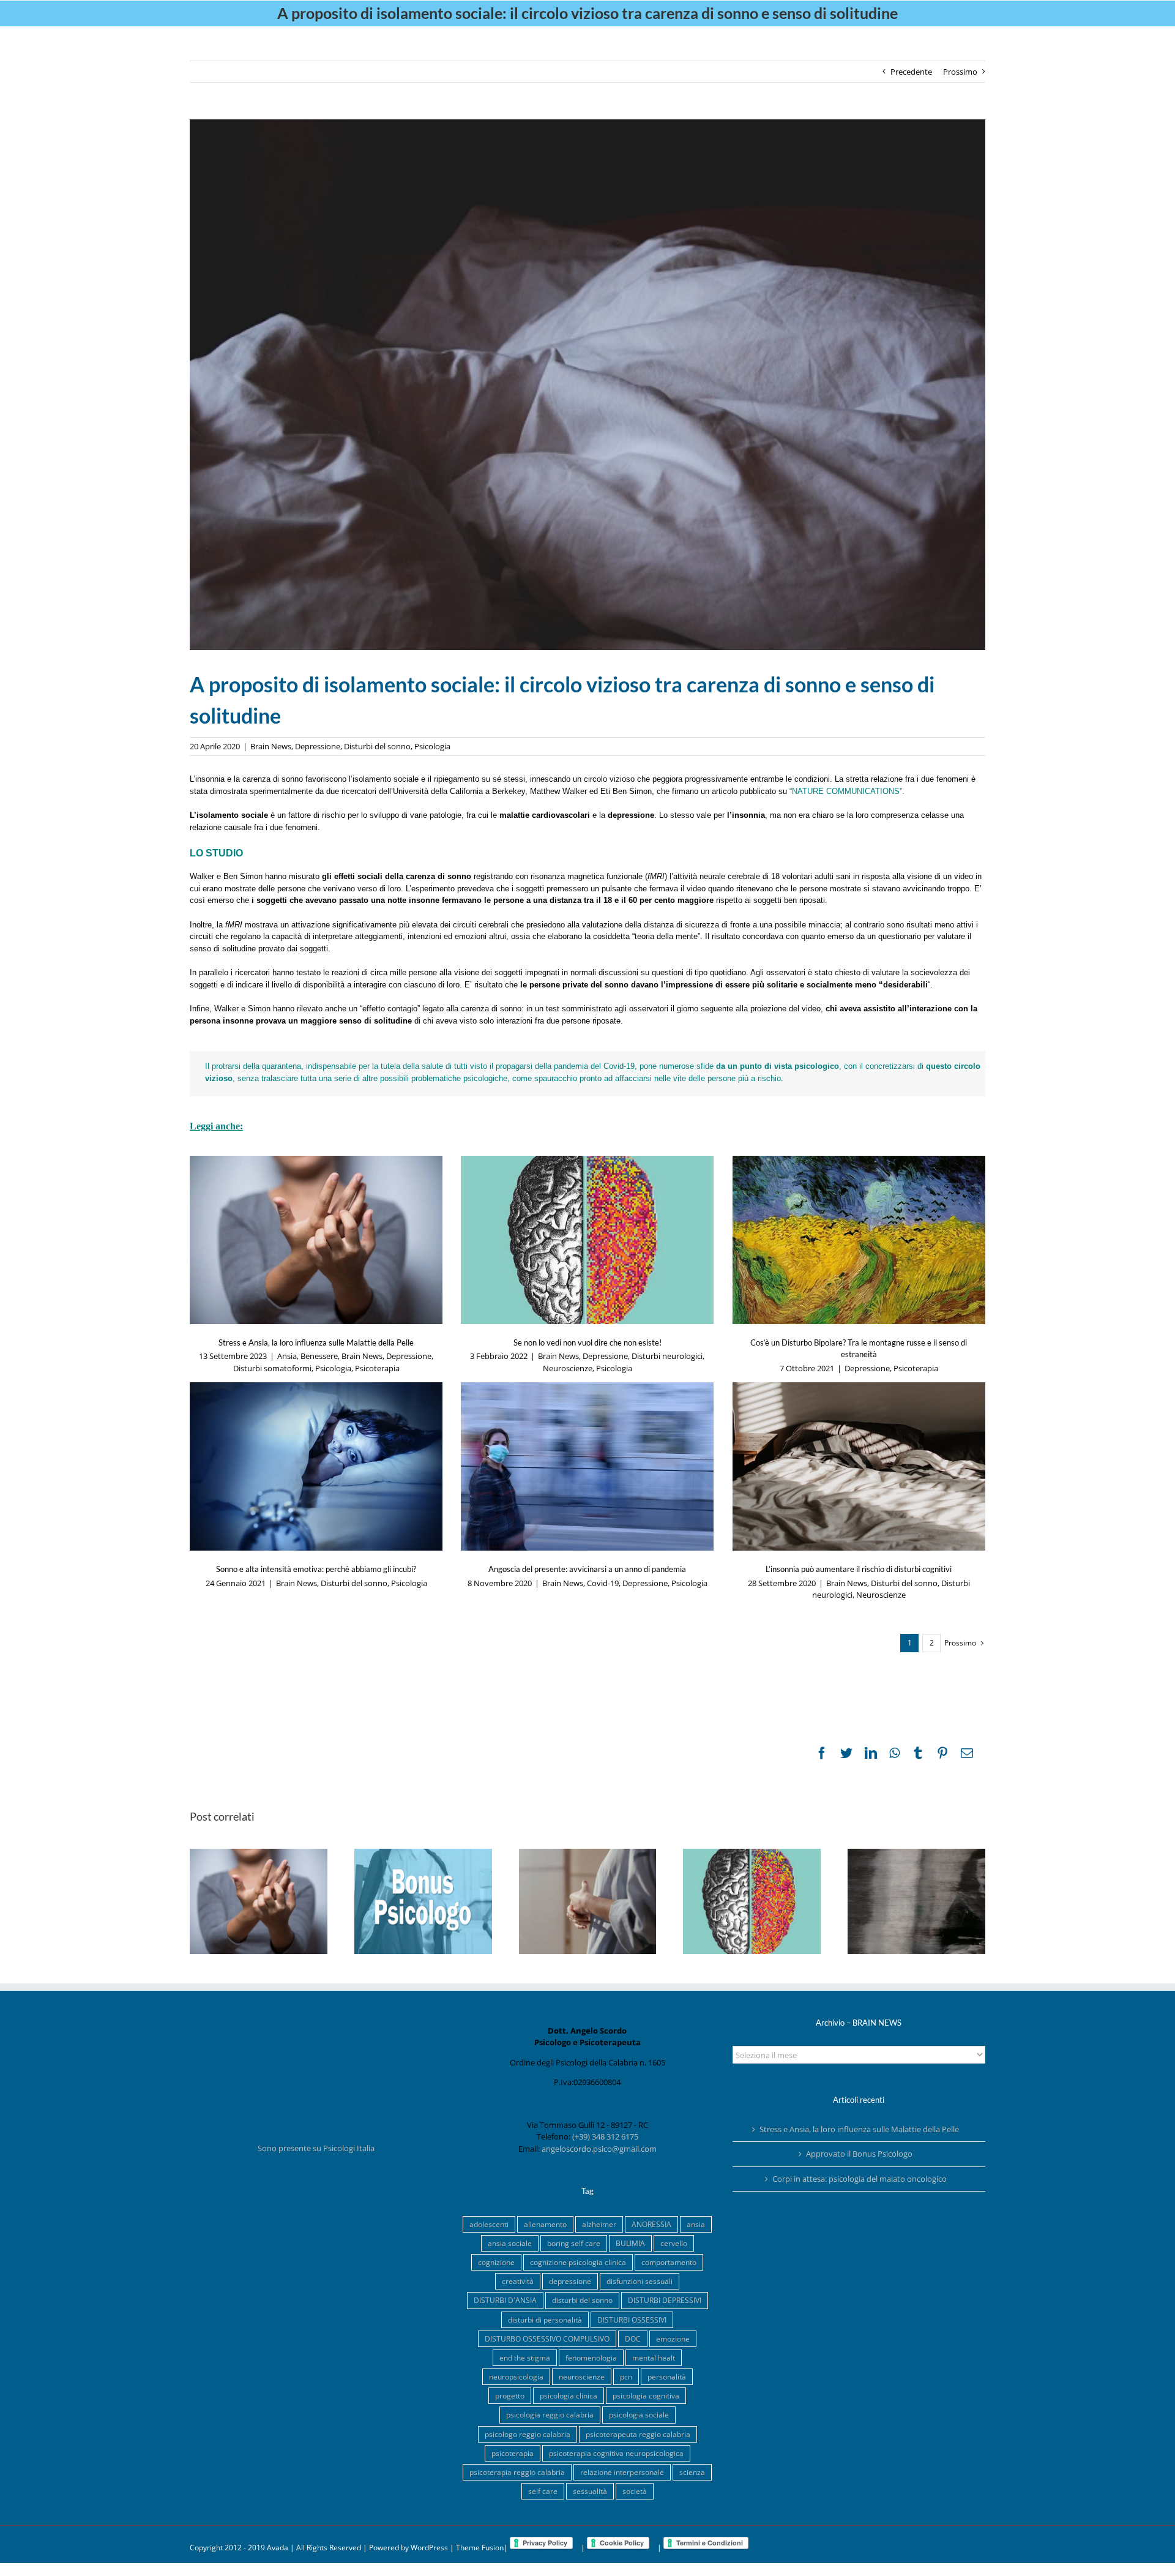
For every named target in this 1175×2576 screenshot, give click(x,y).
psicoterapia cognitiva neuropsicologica (616, 2453)
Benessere (319, 1356)
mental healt (654, 2357)
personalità (667, 2376)
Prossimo (960, 72)
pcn (626, 2376)
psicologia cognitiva (646, 2395)
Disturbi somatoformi (272, 1368)
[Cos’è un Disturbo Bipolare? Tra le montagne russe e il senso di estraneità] (859, 1240)
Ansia (287, 1356)
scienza (692, 2472)
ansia (696, 2224)
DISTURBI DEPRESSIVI (665, 2300)
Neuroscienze (568, 1368)
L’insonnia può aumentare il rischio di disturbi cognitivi (859, 1569)
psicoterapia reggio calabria (517, 2472)
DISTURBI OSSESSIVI (632, 2320)
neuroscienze (582, 2376)
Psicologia (432, 746)
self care (543, 2491)
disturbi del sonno (582, 2300)
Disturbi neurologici (667, 1356)
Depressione (318, 746)
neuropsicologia (516, 2376)
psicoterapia (513, 2453)
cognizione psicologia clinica (578, 2262)
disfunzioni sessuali (640, 2281)
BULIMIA (630, 2243)
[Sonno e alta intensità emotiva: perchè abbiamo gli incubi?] (316, 1466)
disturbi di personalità (545, 2320)
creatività (518, 2281)
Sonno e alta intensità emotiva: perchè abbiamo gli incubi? (316, 1569)
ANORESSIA (651, 2224)
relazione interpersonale (622, 2472)
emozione (673, 2338)
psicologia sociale (639, 2414)
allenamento (545, 2224)
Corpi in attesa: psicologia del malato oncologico (860, 2179)
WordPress (429, 2548)
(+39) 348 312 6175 (605, 2136)
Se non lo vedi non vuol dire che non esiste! (587, 1342)
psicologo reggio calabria (528, 2434)
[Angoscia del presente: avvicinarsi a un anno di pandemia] (587, 1466)
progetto (510, 2395)
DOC (633, 2338)
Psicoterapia (377, 1368)
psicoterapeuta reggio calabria (638, 2434)
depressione (570, 2281)
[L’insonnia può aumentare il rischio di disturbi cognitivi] (859, 1466)
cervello (674, 2243)
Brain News (271, 746)
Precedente (911, 72)
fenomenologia (591, 2357)
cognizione (496, 2262)
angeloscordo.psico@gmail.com (599, 2149)
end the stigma (525, 2357)
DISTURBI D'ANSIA (505, 2300)
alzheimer (599, 2224)
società (635, 2491)
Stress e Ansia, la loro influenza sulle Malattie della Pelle (316, 1342)
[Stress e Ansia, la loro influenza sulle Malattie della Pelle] (316, 1240)
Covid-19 (603, 1583)
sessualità (590, 2491)
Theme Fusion (480, 2548)
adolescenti (489, 2224)
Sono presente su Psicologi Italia (316, 2148)
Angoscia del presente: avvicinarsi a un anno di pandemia (587, 1569)
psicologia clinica (569, 2395)
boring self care (574, 2243)
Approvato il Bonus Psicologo (859, 2154)
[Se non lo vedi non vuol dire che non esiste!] (587, 1240)
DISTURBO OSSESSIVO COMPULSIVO (547, 2338)
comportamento (669, 2262)
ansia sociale (510, 2243)
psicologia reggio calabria (550, 2414)
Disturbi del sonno (377, 746)
